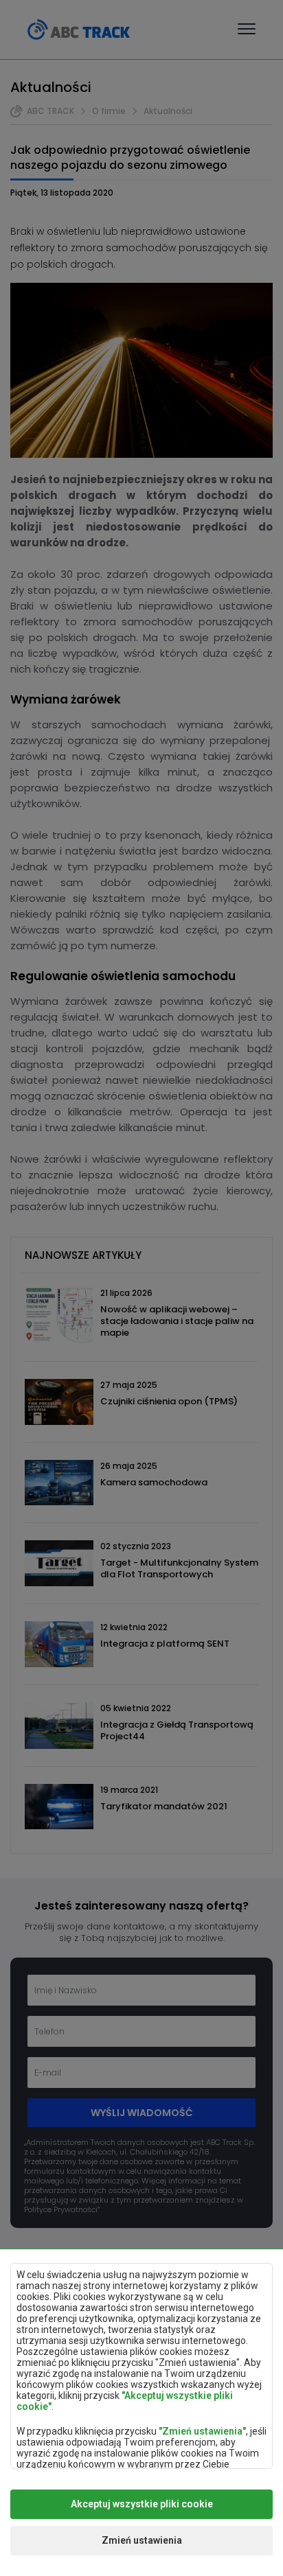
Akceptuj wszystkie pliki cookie (142, 2504)
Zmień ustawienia (142, 2540)
